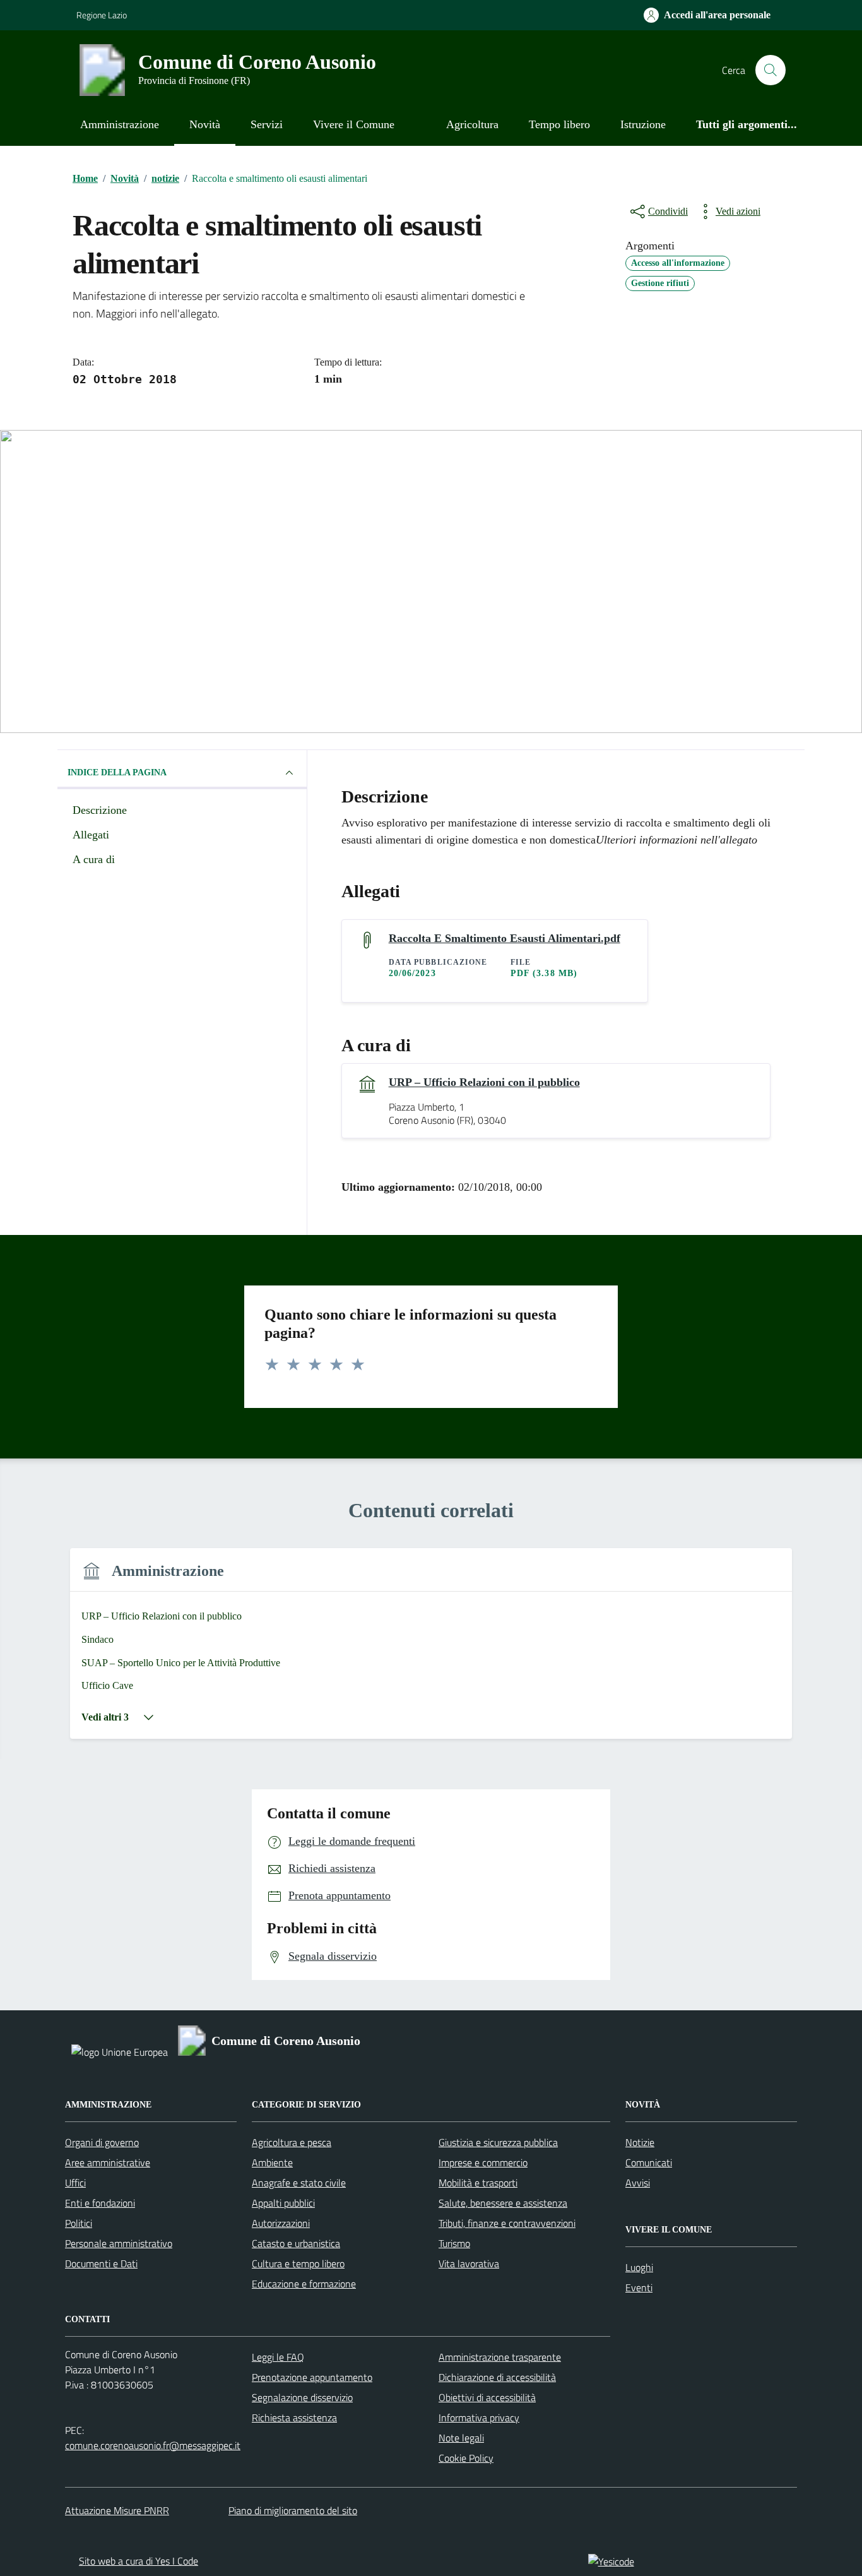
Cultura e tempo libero (298, 2263)
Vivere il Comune (354, 124)
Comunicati (649, 2162)
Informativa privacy (479, 2418)
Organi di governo (102, 2142)
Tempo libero (559, 124)
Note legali (461, 2438)
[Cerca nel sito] (770, 70)
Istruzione (643, 124)
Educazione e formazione (304, 2284)
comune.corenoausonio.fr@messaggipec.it (153, 2445)
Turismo (454, 2243)
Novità (205, 124)
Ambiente (272, 2162)
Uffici (75, 2183)
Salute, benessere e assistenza (503, 2203)
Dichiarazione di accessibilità (497, 2377)
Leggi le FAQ (278, 2357)
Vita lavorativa (469, 2263)
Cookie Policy (466, 2458)
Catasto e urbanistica (296, 2243)
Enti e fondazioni (100, 2203)
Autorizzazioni (281, 2223)
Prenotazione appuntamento (312, 2377)
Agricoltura (472, 124)
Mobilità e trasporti (478, 2183)
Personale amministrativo (119, 2243)
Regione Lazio (102, 15)
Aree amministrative (108, 2162)
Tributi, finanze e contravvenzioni (507, 2223)
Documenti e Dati (101, 2263)
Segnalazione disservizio (302, 2397)
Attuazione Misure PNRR (117, 2510)
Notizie (640, 2142)
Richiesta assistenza (294, 2418)
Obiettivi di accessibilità (487, 2397)
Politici (79, 2223)
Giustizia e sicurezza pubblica (498, 2142)
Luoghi (639, 2267)
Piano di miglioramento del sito (293, 2510)
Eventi (639, 2287)
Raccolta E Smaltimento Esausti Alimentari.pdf (505, 938)
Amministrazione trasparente (500, 2357)
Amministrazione (120, 124)
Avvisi (638, 2183)
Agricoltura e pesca (292, 2142)
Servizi (267, 124)
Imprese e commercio (483, 2162)
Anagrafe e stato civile (299, 2183)
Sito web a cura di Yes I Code (139, 2561)
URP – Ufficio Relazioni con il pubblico (484, 1082)
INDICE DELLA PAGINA (117, 772)
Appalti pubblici (283, 2203)
